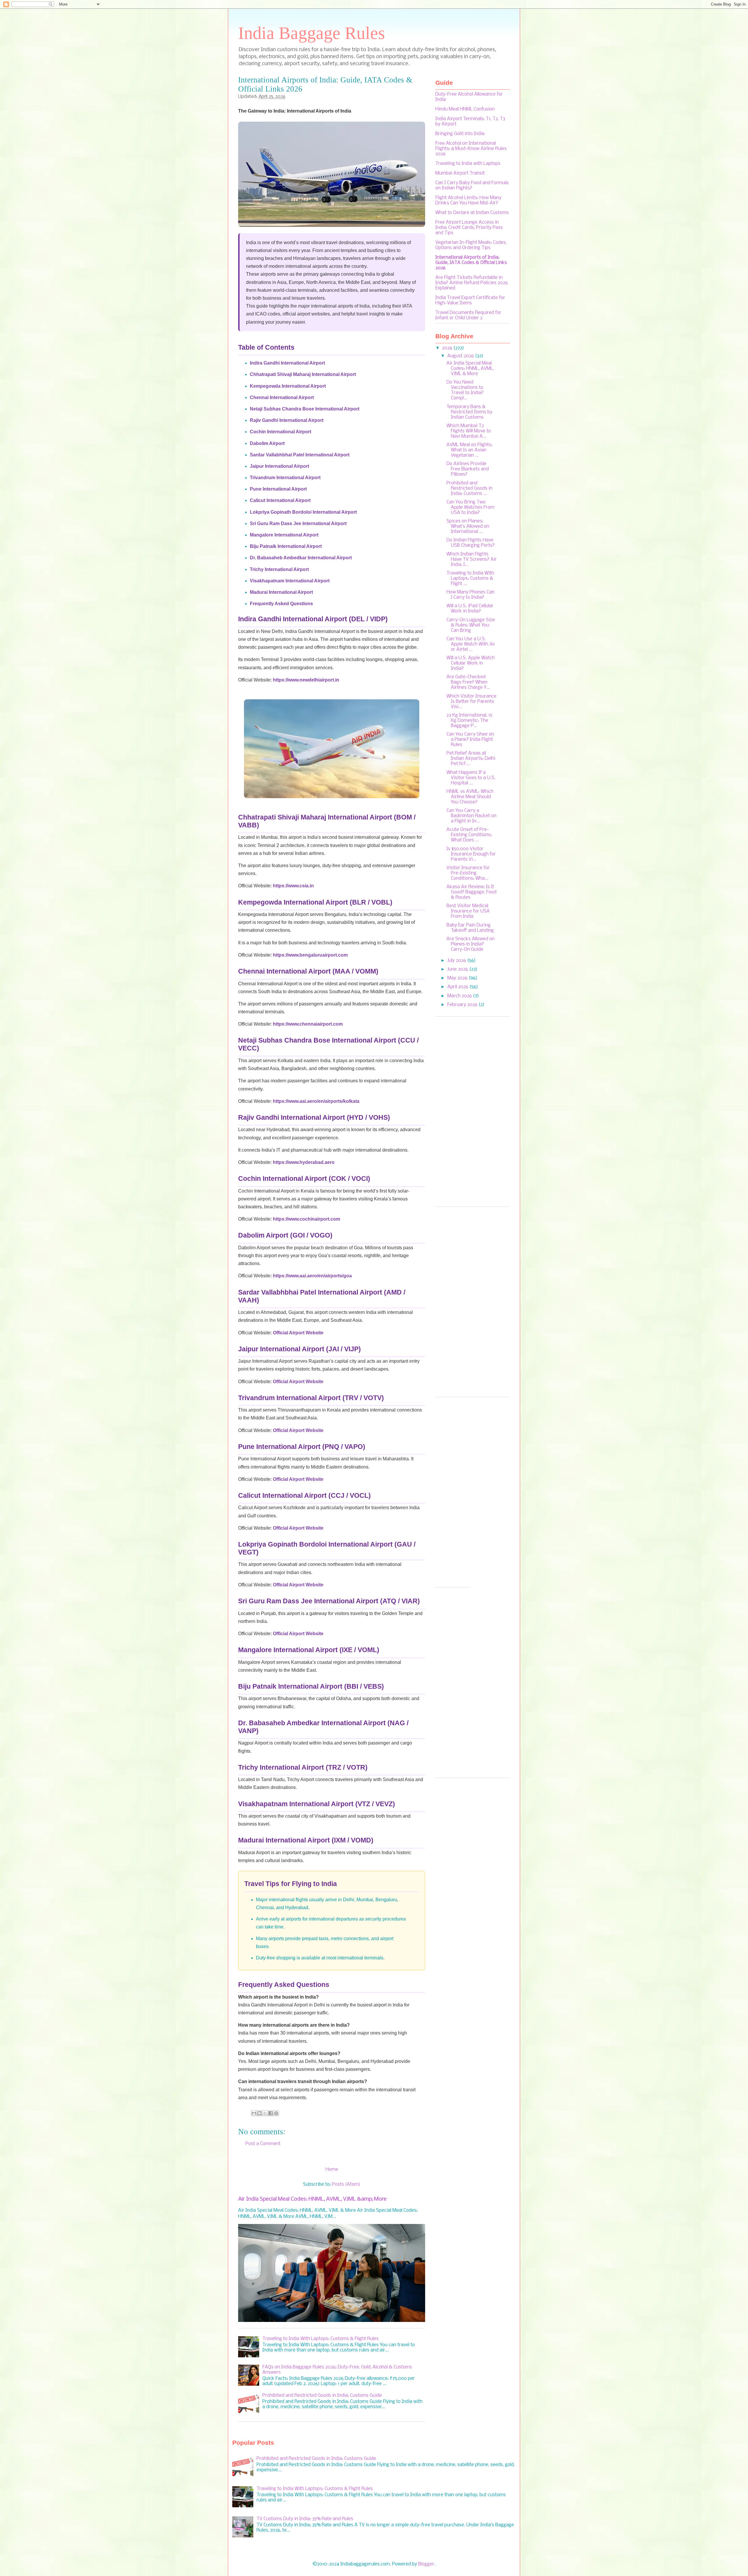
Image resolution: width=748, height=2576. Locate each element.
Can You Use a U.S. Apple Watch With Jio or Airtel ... (471, 644)
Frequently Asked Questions (281, 604)
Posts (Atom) (346, 2184)
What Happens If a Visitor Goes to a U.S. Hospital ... (471, 778)
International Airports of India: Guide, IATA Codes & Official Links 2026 (471, 263)
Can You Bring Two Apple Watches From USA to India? (470, 507)
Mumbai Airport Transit (460, 173)
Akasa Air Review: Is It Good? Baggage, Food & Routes (471, 892)
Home (332, 2169)
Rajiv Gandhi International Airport (287, 420)
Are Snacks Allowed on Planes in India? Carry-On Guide (471, 944)
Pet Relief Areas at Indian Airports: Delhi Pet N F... (471, 759)
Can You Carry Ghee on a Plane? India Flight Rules (470, 740)
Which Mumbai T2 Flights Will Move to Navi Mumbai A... (469, 431)
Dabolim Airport (267, 443)
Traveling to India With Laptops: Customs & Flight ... (470, 578)
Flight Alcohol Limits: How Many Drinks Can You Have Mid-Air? (468, 200)
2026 (448, 348)
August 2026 (461, 356)
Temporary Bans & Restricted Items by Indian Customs (469, 412)
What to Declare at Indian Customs (472, 213)
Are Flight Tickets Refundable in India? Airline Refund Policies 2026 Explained (472, 283)
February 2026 (463, 1005)
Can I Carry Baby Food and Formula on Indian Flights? (472, 186)
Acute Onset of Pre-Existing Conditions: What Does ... (469, 835)
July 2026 (457, 961)
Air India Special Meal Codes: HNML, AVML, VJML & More (470, 369)
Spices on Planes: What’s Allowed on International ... (468, 526)
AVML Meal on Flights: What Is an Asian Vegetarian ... (469, 450)
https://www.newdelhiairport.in (306, 680)
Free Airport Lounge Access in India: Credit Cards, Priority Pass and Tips (469, 228)
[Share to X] (265, 2113)
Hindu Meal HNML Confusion (465, 109)
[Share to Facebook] (271, 2113)
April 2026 (458, 987)
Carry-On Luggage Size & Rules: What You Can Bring (471, 625)
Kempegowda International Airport (288, 386)
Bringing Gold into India (460, 134)
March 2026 (460, 996)
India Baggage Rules (311, 33)
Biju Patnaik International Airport (286, 546)
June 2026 (458, 969)
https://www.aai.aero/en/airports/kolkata (316, 1101)
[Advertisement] (473, 1114)
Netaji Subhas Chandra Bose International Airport (305, 409)
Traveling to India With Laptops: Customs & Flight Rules (321, 2339)
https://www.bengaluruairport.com (310, 955)
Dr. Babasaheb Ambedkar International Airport (301, 558)
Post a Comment (263, 2144)
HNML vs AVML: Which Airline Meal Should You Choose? (470, 797)
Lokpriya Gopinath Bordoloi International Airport (303, 512)
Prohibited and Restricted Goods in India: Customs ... (469, 488)
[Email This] (254, 2113)
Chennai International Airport (282, 397)
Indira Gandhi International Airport (287, 363)
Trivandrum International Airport (285, 478)
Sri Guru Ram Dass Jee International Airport (298, 523)
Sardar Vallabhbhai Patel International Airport (300, 455)
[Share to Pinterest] (276, 2113)
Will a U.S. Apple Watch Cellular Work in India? (471, 663)
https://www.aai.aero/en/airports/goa (312, 1276)
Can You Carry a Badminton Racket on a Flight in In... (471, 816)
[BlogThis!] (259, 2113)
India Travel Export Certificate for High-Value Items (470, 300)
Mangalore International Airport (284, 535)
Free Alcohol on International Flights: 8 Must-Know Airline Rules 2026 (471, 149)
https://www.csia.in (293, 886)
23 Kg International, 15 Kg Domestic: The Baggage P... (469, 721)
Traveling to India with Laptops (468, 164)
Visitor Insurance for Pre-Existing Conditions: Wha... (468, 873)
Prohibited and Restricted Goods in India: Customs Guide (322, 2395)
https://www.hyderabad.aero (304, 1162)
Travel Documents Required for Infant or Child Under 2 (468, 315)
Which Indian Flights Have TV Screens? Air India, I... (472, 559)
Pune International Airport (278, 489)
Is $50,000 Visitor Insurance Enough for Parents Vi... (471, 854)
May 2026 (458, 978)
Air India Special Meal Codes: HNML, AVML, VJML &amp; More (312, 2199)
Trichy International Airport (279, 569)
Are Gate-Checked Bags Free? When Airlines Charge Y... (468, 682)
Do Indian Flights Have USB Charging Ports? (471, 543)
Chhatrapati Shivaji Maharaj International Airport (303, 374)
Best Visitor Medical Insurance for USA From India (468, 911)
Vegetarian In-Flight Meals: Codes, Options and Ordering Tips (471, 245)
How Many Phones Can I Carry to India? (470, 595)
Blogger (426, 2564)
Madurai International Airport (281, 592)
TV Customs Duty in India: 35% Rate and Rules (305, 2519)
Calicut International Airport (280, 500)
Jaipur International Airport (279, 466)
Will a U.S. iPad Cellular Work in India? (470, 609)
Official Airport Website (298, 1333)
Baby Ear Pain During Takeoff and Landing (470, 928)
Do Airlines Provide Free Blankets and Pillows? (468, 469)
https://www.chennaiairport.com (308, 1024)
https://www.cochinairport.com (307, 1219)
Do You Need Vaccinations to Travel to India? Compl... (465, 390)
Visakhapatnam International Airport (290, 581)
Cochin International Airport (280, 432)
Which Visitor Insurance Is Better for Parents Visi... (471, 702)
